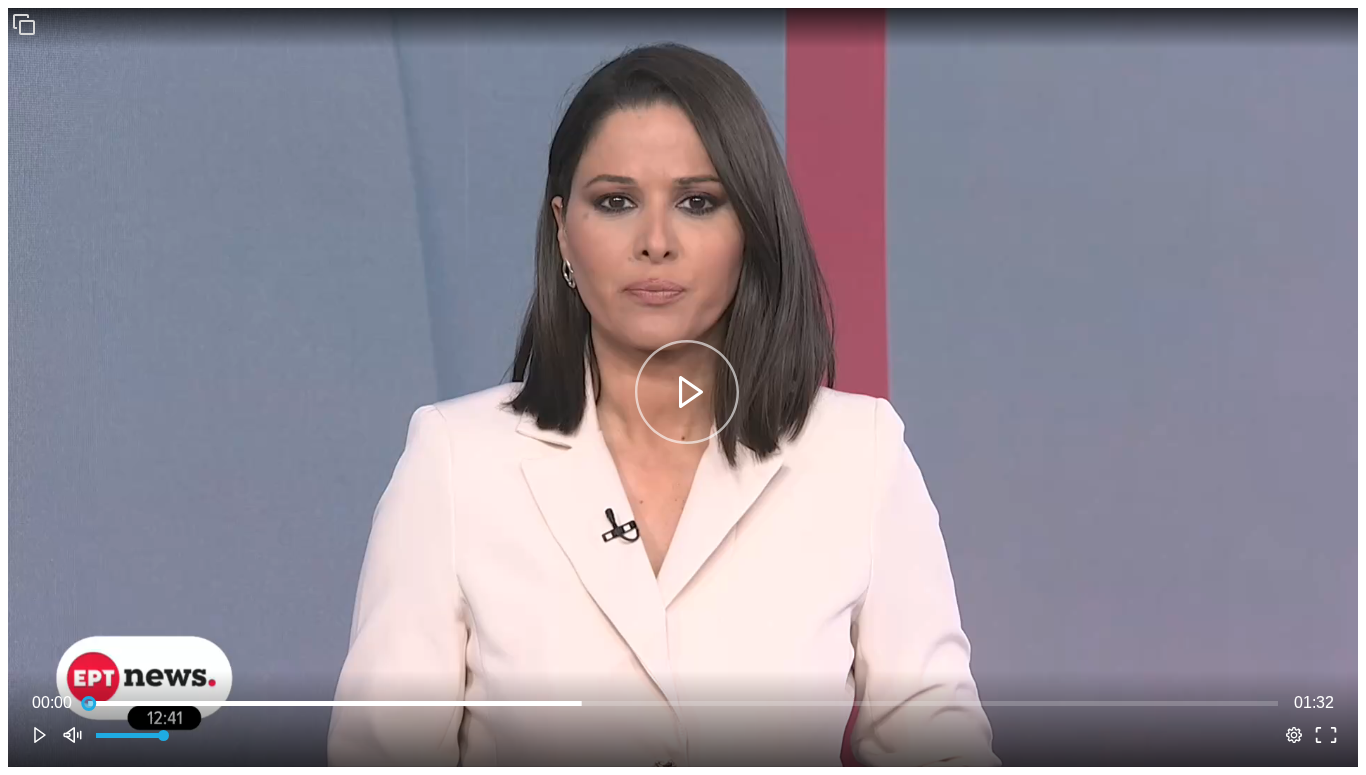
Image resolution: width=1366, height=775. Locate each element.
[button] (24, 24)
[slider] (683, 703)
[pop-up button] (1294, 735)
